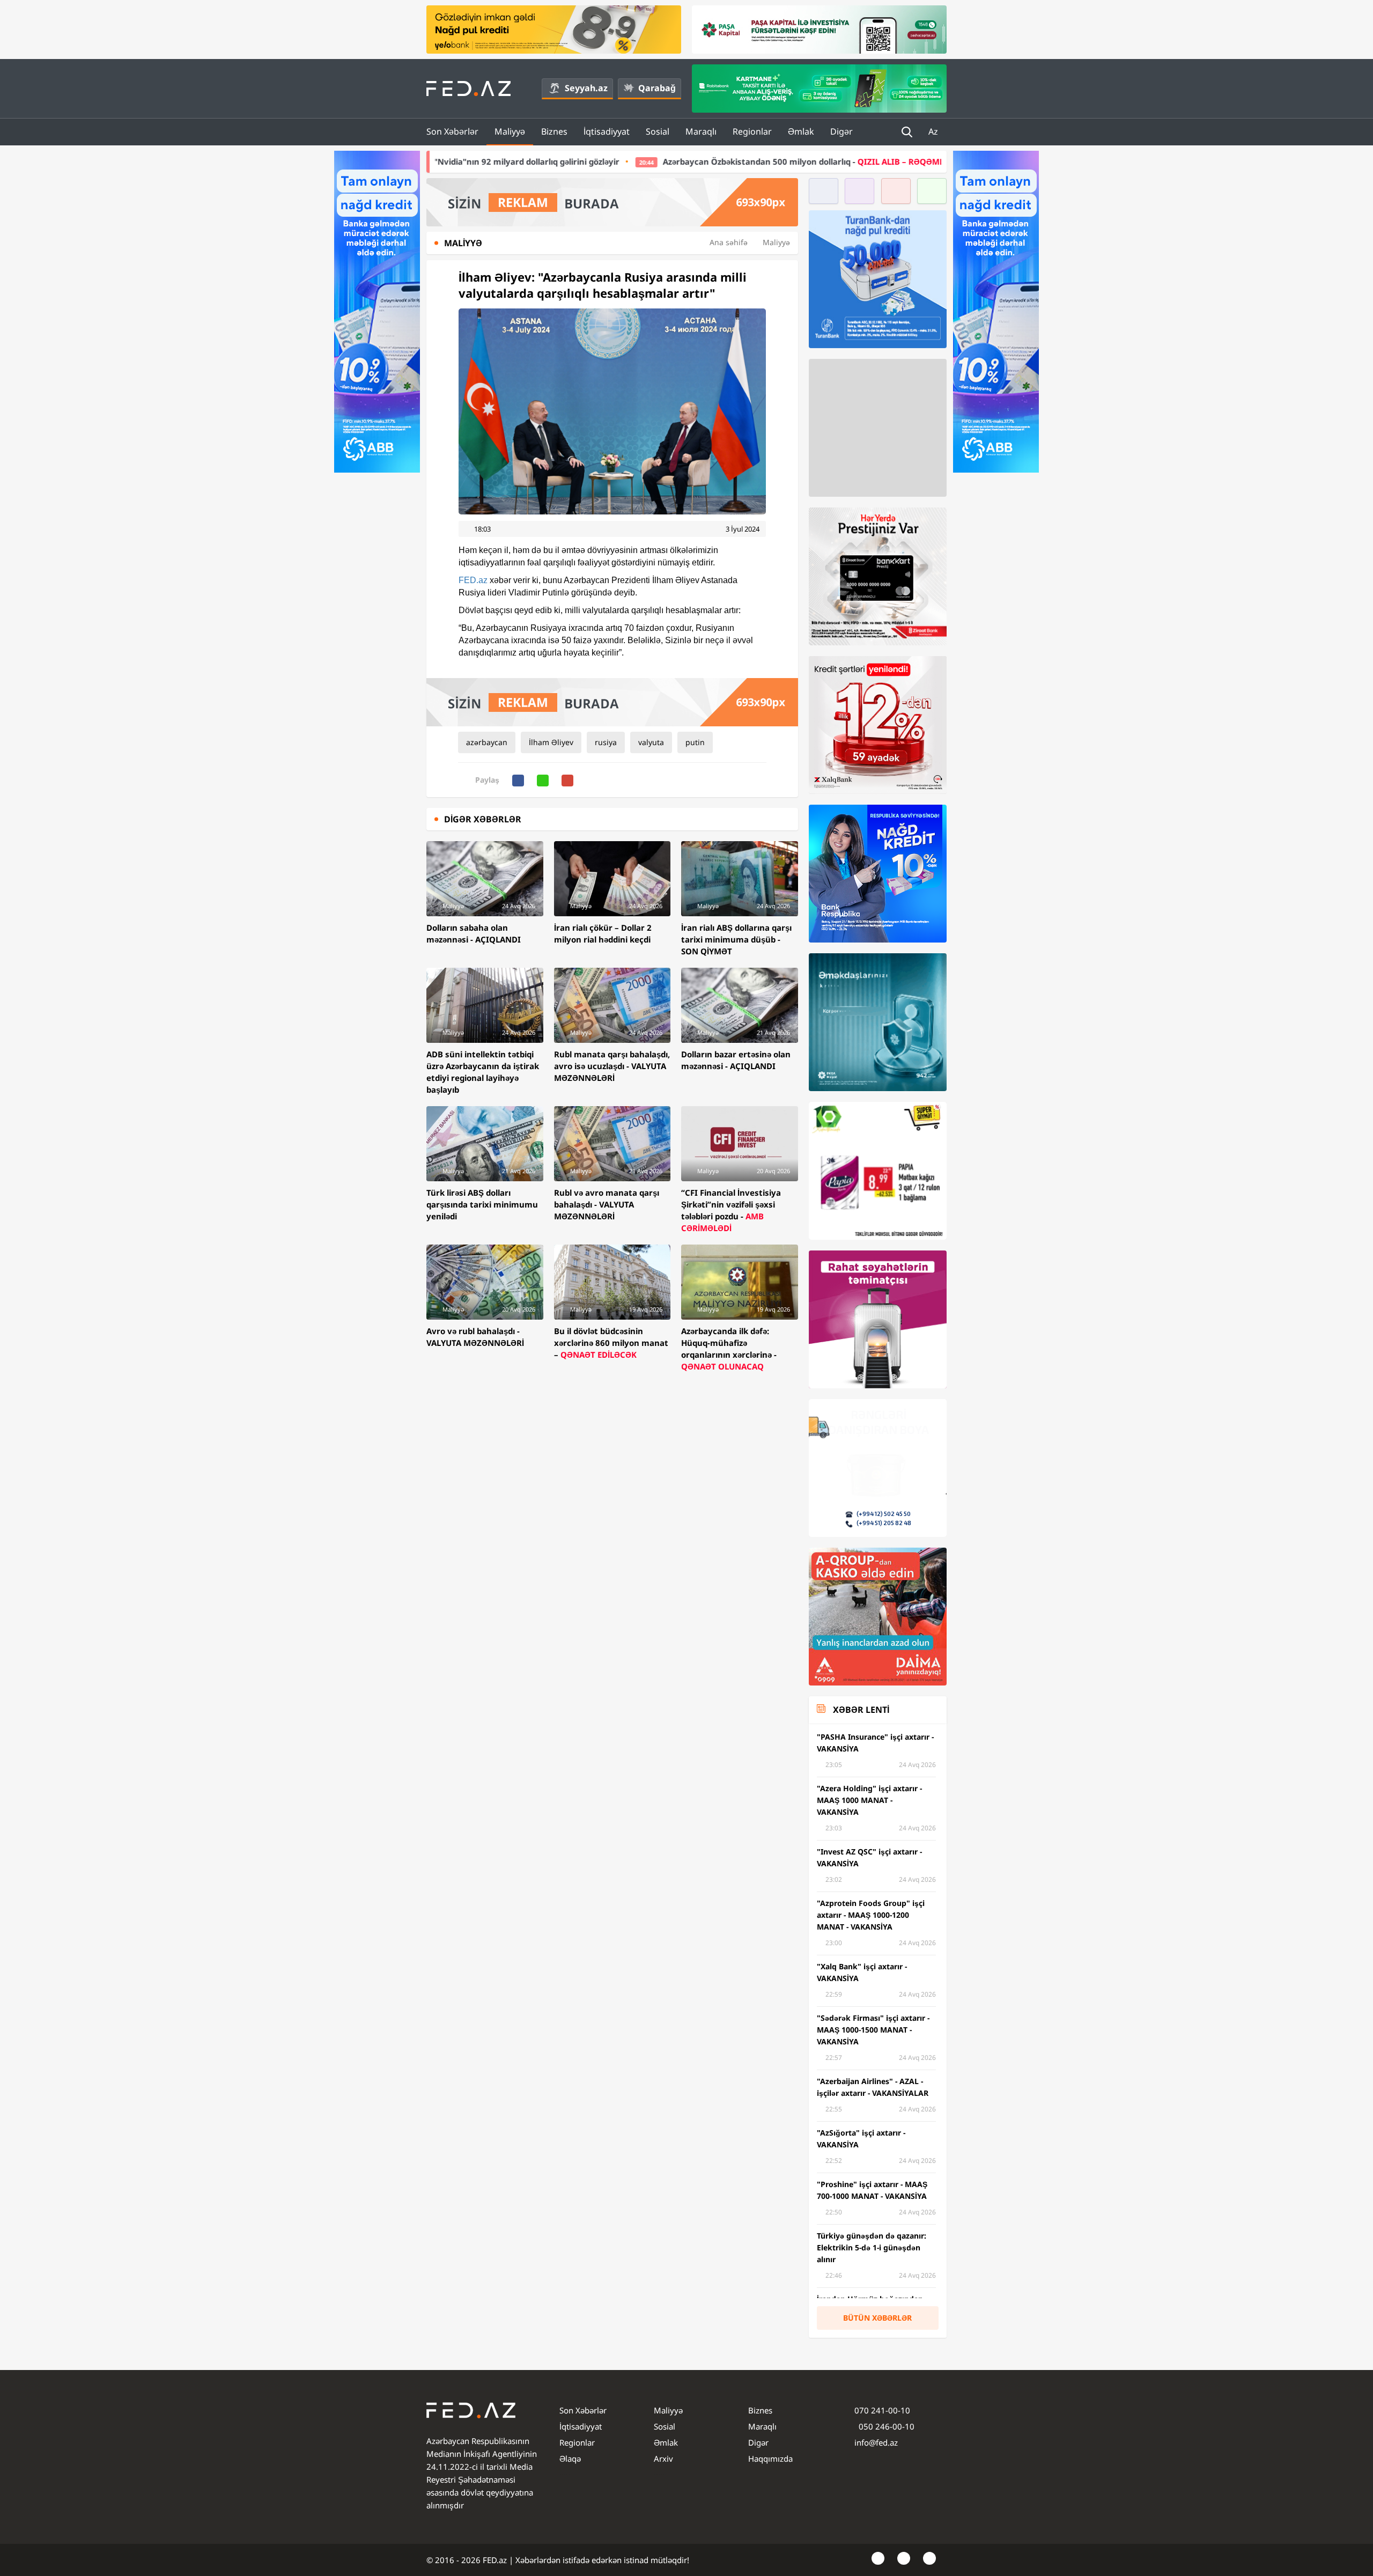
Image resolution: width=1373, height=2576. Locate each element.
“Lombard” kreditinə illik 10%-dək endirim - (885, 161)
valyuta (651, 742)
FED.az (473, 580)
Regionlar (752, 131)
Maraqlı (701, 131)
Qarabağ (657, 88)
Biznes (554, 131)
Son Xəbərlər (452, 131)
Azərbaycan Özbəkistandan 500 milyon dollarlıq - (589, 161)
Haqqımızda (770, 2459)
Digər (841, 131)
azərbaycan (487, 742)
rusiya (606, 742)
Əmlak (801, 131)
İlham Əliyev (551, 742)
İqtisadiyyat (607, 131)
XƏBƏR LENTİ (861, 1710)
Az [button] (934, 131)
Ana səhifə (729, 242)
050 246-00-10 (885, 2426)
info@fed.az (876, 2442)
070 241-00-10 (882, 2410)
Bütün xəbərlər (877, 2318)
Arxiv (663, 2459)
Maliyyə (510, 131)
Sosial (658, 131)
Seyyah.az (586, 88)
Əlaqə (570, 2459)
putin (695, 742)
